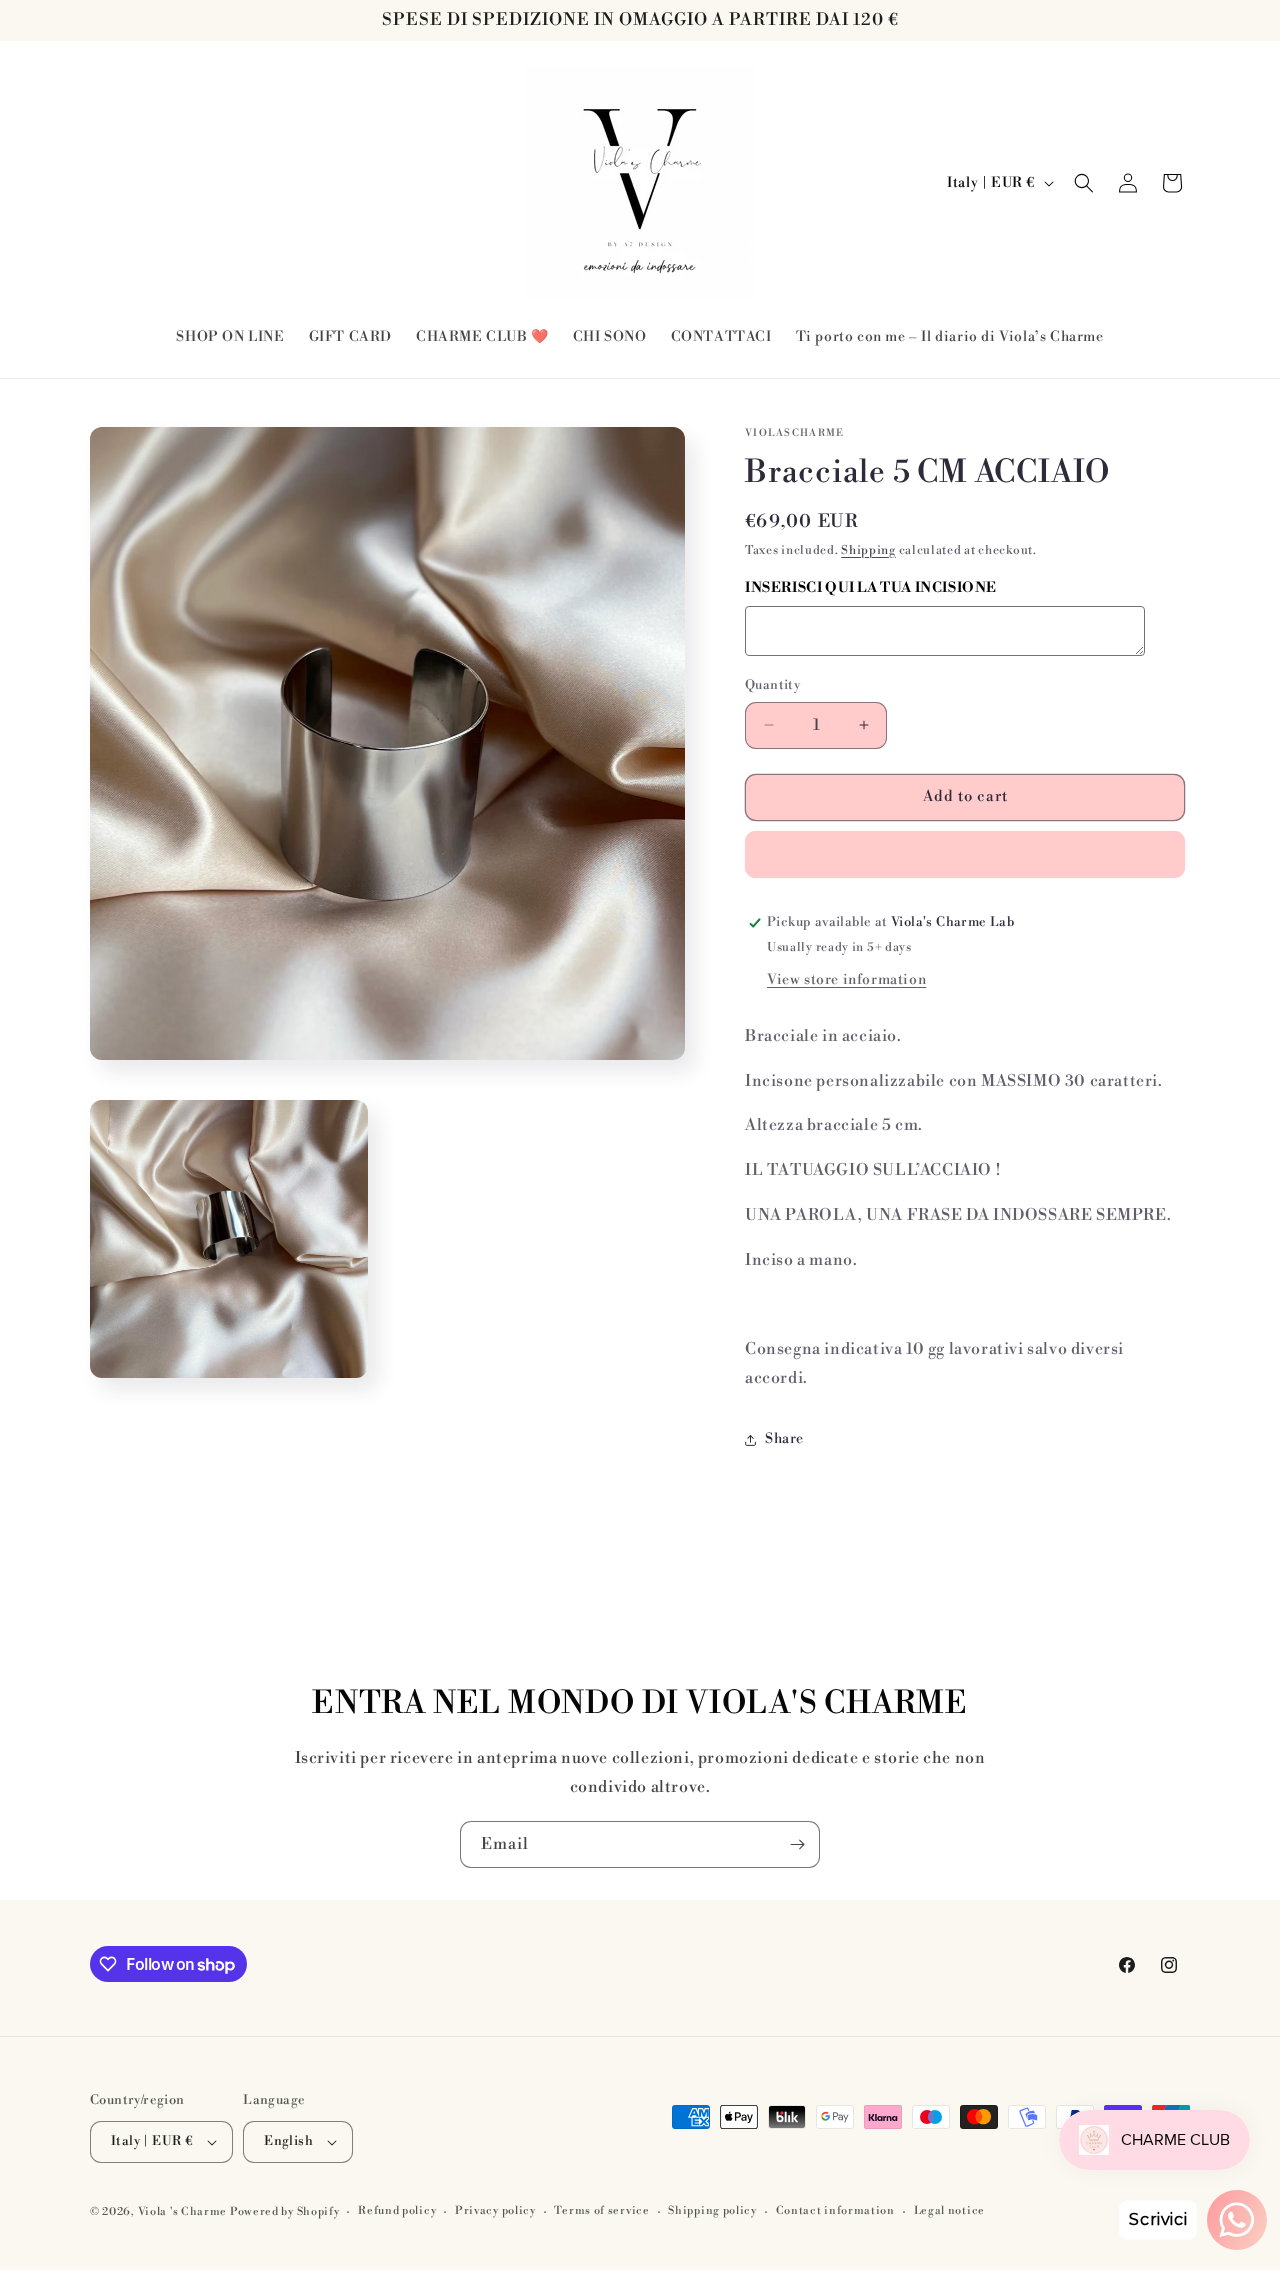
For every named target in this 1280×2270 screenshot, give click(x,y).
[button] (1084, 183)
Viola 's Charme (184, 2212)
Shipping (868, 550)
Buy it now (965, 854)
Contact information (835, 2211)
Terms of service (601, 2211)
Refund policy (397, 2211)
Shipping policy (712, 2211)
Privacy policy (495, 2211)
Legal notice (949, 2211)
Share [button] (784, 1439)
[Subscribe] (797, 1844)
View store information (846, 980)
